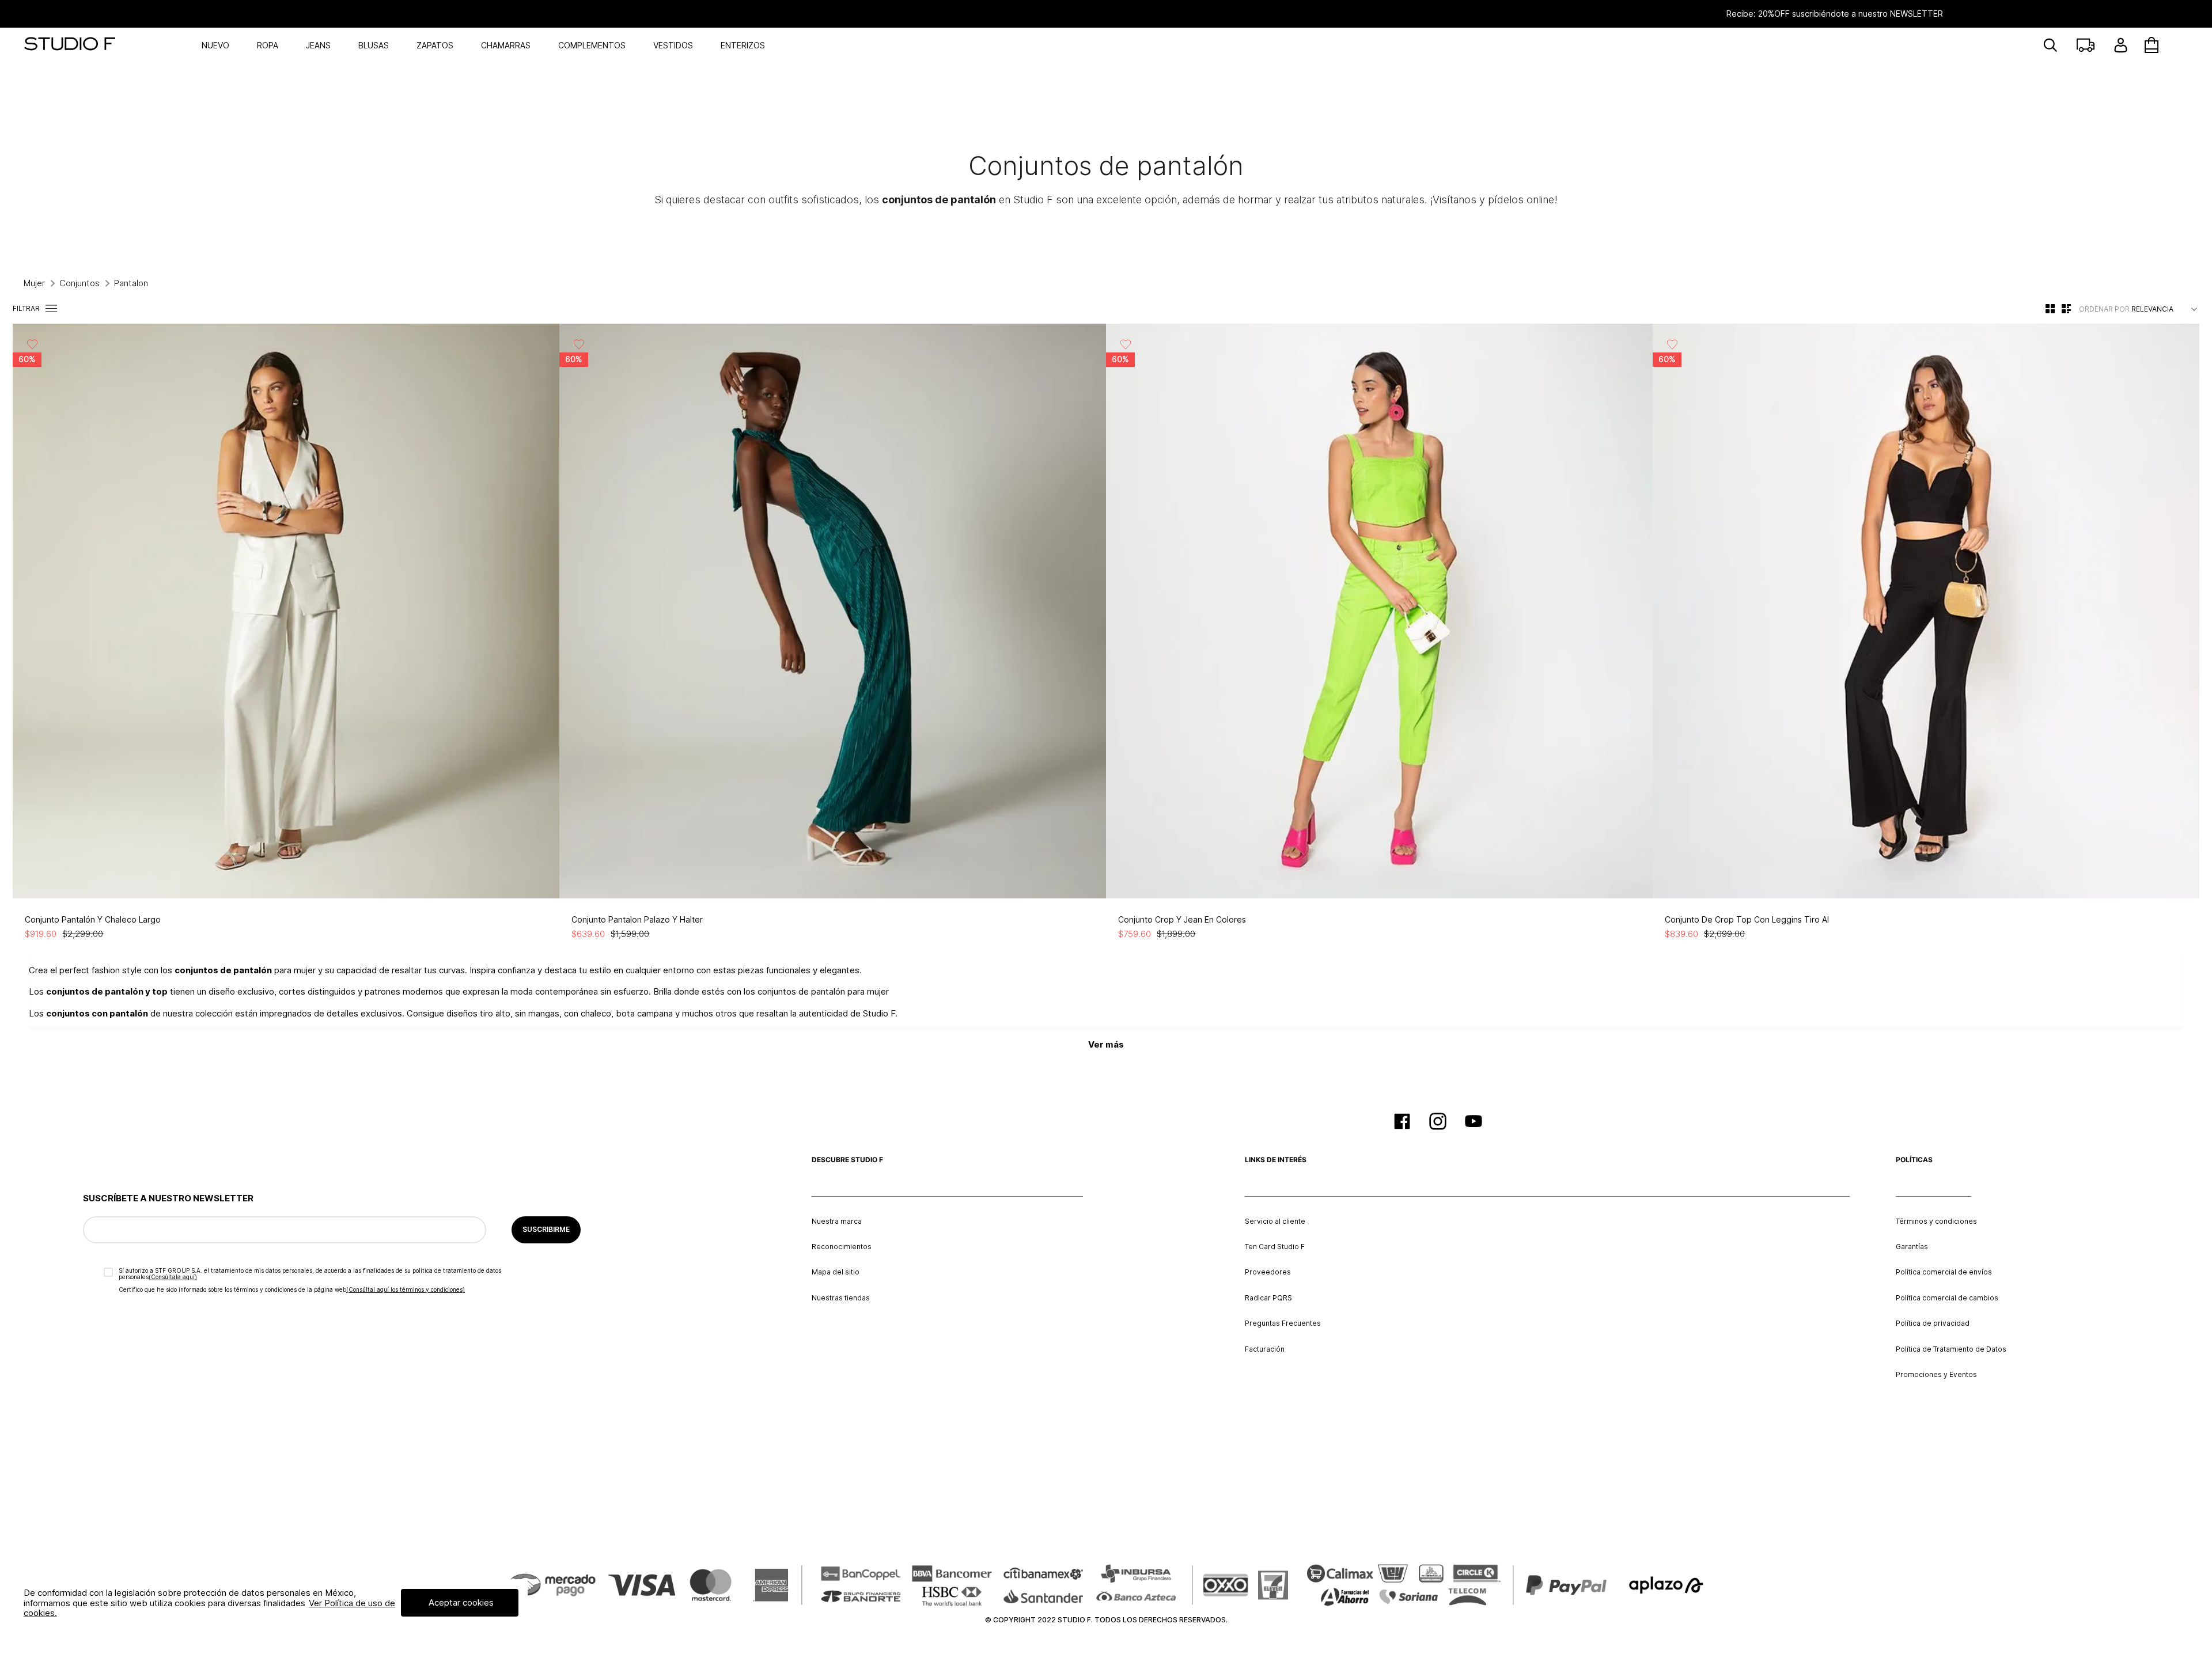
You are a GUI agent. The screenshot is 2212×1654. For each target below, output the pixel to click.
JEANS (318, 45)
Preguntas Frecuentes (1283, 1323)
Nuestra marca (837, 1221)
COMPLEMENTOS (592, 45)
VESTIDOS (673, 45)
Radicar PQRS (1268, 1298)
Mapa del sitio (836, 1272)
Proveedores (1268, 1272)
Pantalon (131, 283)
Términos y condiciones (1936, 1221)
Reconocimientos (842, 1247)
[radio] (2050, 308)
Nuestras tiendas (841, 1298)
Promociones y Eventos (1936, 1375)
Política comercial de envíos (1944, 1272)
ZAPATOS (435, 45)
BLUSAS (374, 45)
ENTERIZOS (743, 45)
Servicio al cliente (1275, 1221)
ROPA (268, 45)
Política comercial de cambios (1947, 1298)
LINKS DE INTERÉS (1276, 1160)
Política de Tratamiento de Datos (1951, 1349)
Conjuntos (79, 283)
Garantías (1912, 1247)
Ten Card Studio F (1275, 1247)
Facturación (1265, 1349)
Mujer (34, 283)
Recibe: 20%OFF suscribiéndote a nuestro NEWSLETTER (1106, 14)
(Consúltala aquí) (173, 1277)
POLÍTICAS (1914, 1160)
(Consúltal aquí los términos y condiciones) (406, 1289)
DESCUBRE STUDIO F (847, 1160)
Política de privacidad (1933, 1323)
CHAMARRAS (506, 45)
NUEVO (215, 45)
